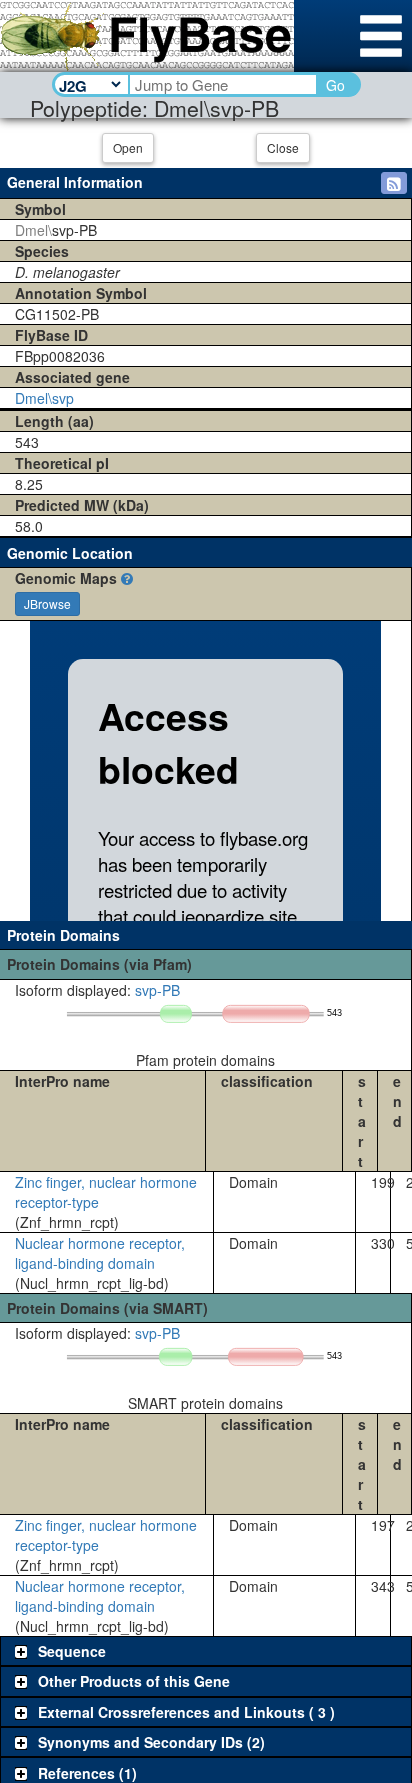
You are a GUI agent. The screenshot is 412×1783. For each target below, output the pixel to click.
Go (335, 85)
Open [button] (128, 147)
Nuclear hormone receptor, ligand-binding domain (100, 1253)
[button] (394, 183)
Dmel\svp (44, 398)
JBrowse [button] (47, 603)
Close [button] (283, 147)
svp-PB (157, 990)
